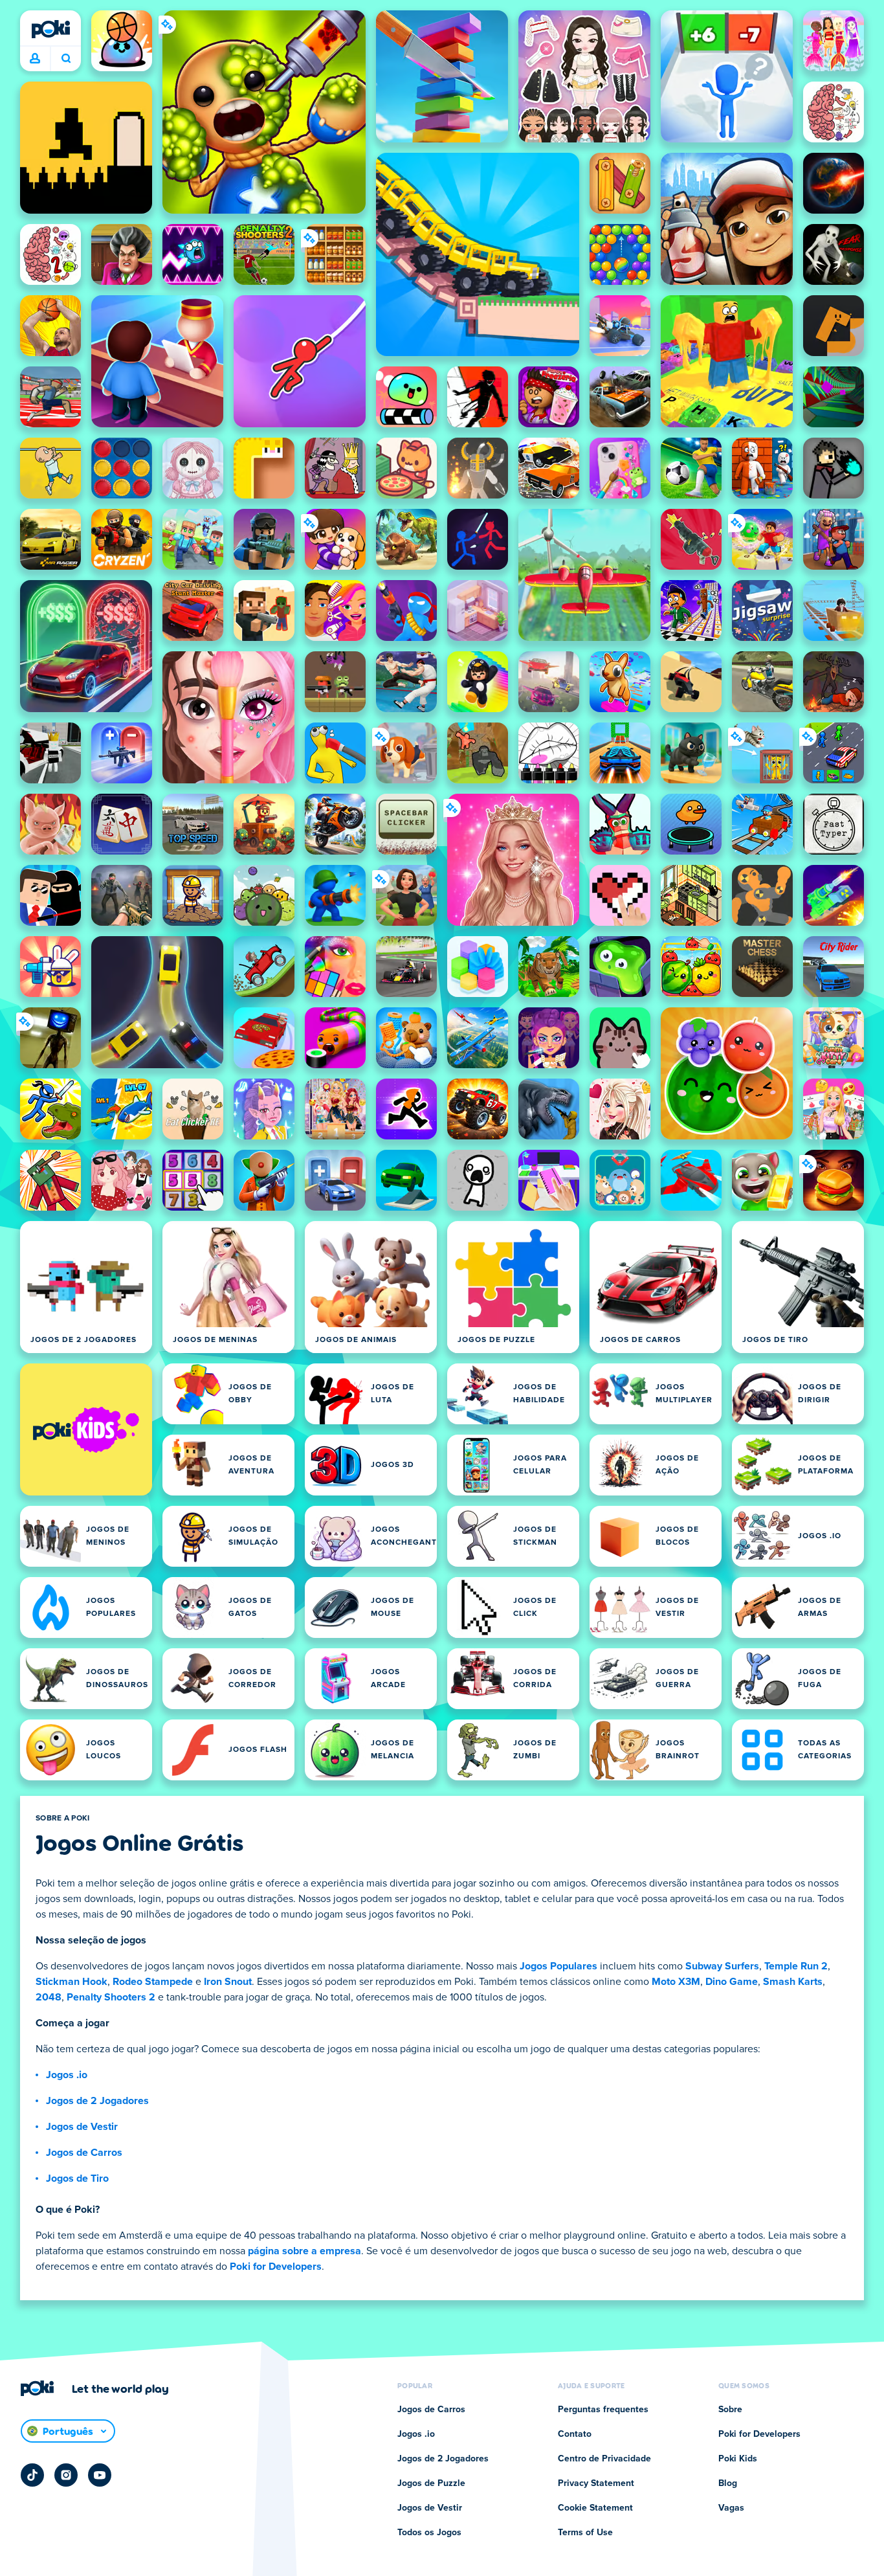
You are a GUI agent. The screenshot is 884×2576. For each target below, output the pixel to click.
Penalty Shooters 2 (111, 1997)
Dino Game (732, 1982)
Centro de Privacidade (604, 2459)
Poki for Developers (276, 2267)
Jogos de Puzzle (431, 2483)
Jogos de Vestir (82, 2127)
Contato (575, 2434)
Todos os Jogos (429, 2533)
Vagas (731, 2508)
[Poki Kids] (86, 1429)
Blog (728, 2483)
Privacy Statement (596, 2483)
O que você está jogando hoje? (66, 59)
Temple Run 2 (796, 1966)
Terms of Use (585, 2533)
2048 (49, 1997)
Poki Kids (738, 2459)
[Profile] (35, 59)
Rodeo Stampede (153, 1982)
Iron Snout (228, 1982)
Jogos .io (67, 2075)
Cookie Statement (595, 2508)
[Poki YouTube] (100, 2475)
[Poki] (50, 29)
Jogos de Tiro (77, 2178)
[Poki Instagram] (66, 2475)
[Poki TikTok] (32, 2475)
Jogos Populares (558, 1966)
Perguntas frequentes (603, 2410)
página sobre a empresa (304, 2251)
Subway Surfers (722, 1966)
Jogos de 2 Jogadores (97, 2101)
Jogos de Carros (84, 2153)
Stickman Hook (72, 1982)
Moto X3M (676, 1982)
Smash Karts (793, 1982)
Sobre (730, 2410)
